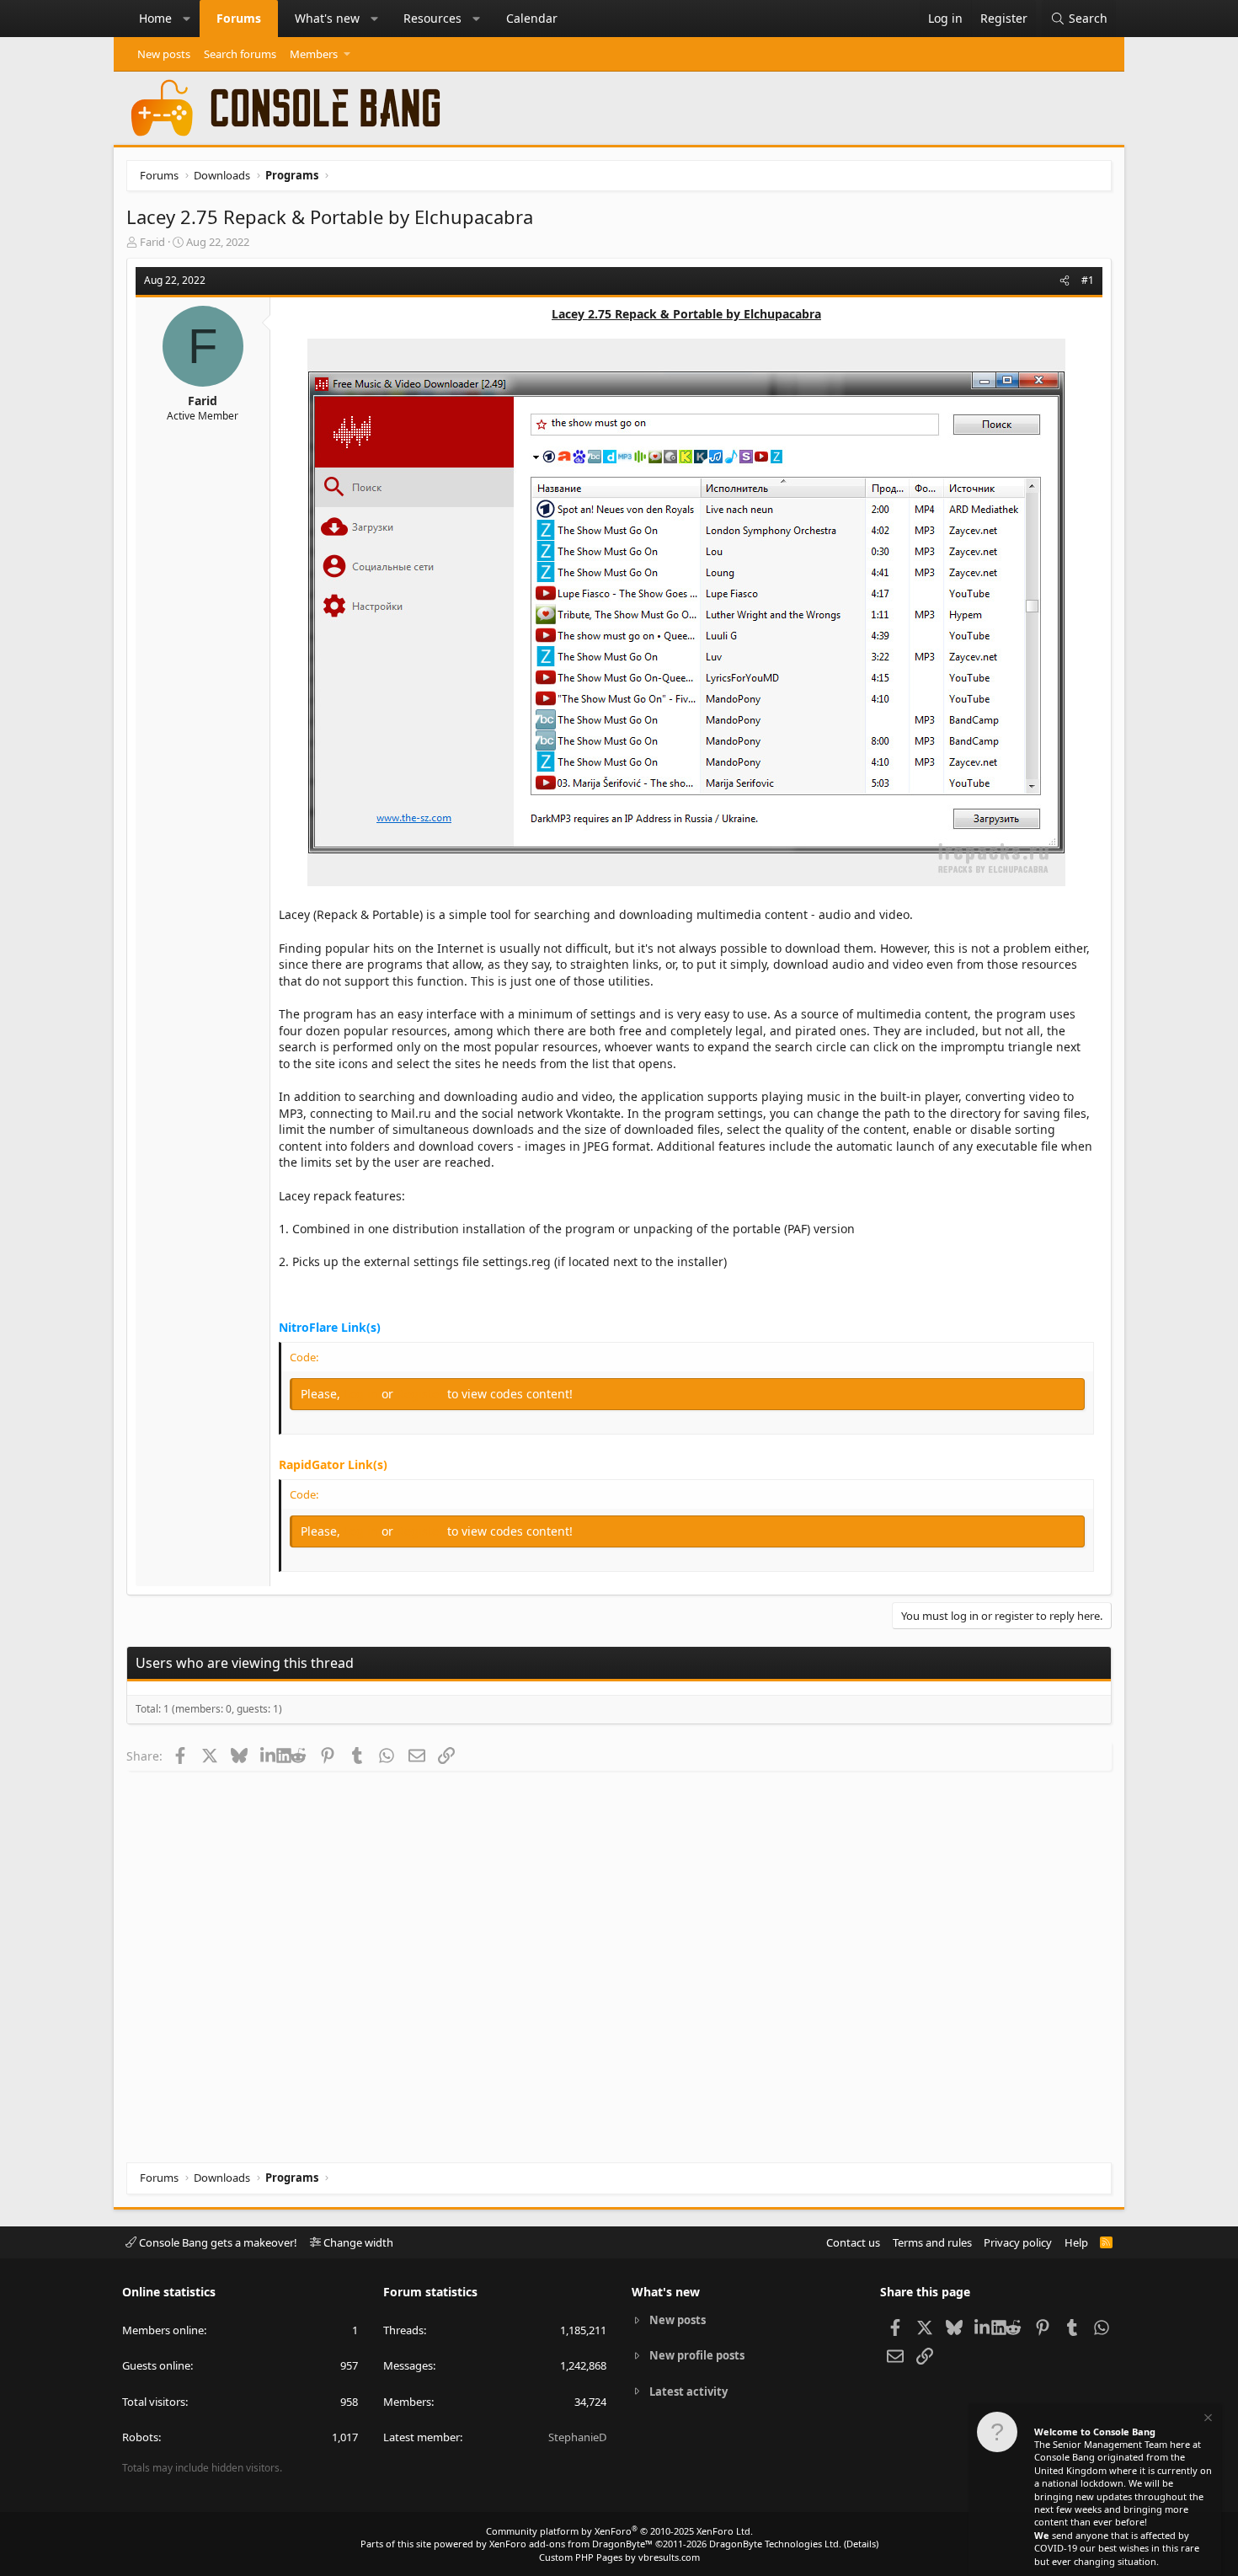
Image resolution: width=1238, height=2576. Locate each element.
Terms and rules (932, 2242)
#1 (1088, 280)
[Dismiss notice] (1207, 2420)
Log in (363, 1394)
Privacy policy (1018, 2242)
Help (1076, 2242)
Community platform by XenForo (619, 2531)
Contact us (853, 2242)
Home (155, 18)
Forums (239, 18)
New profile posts (697, 2355)
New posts (164, 54)
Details (861, 2544)
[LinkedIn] (268, 1756)
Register (422, 1394)
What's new (327, 18)
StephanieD (577, 2437)
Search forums (240, 54)
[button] (187, 19)
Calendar (532, 18)
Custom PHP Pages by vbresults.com (619, 2557)
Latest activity (688, 2392)
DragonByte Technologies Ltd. (775, 2544)
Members (314, 54)
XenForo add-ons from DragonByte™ (571, 2544)
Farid (152, 242)
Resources (432, 18)
